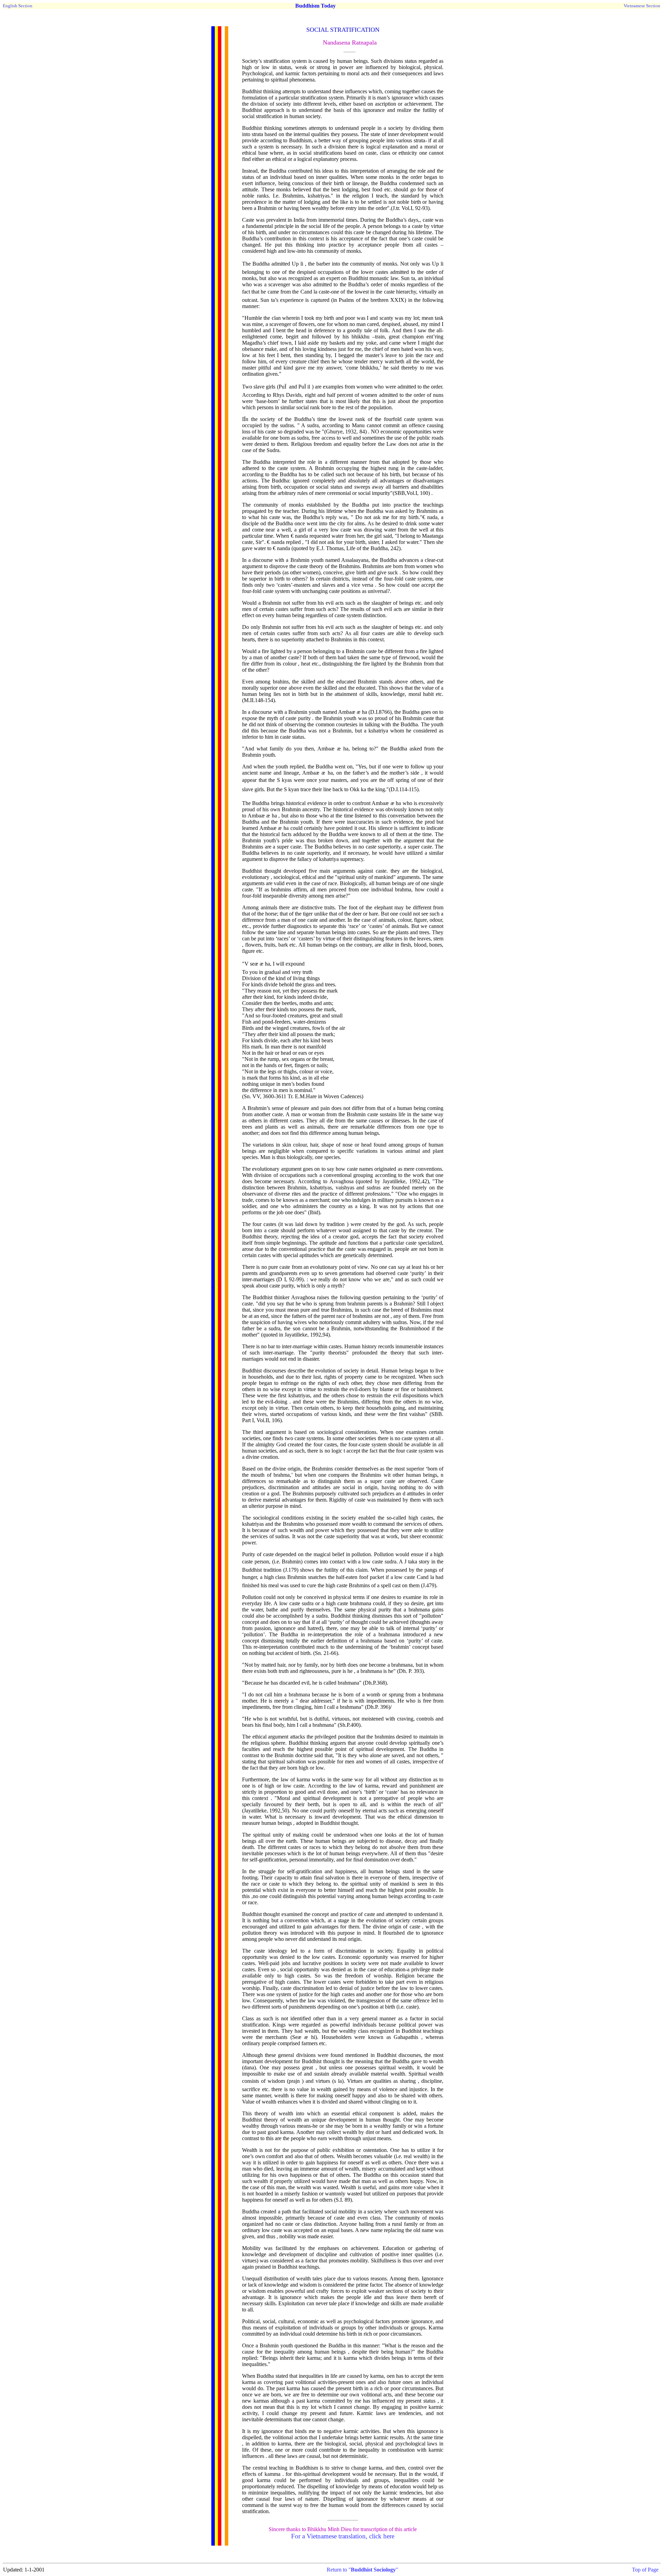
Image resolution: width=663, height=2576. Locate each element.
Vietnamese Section (642, 6)
